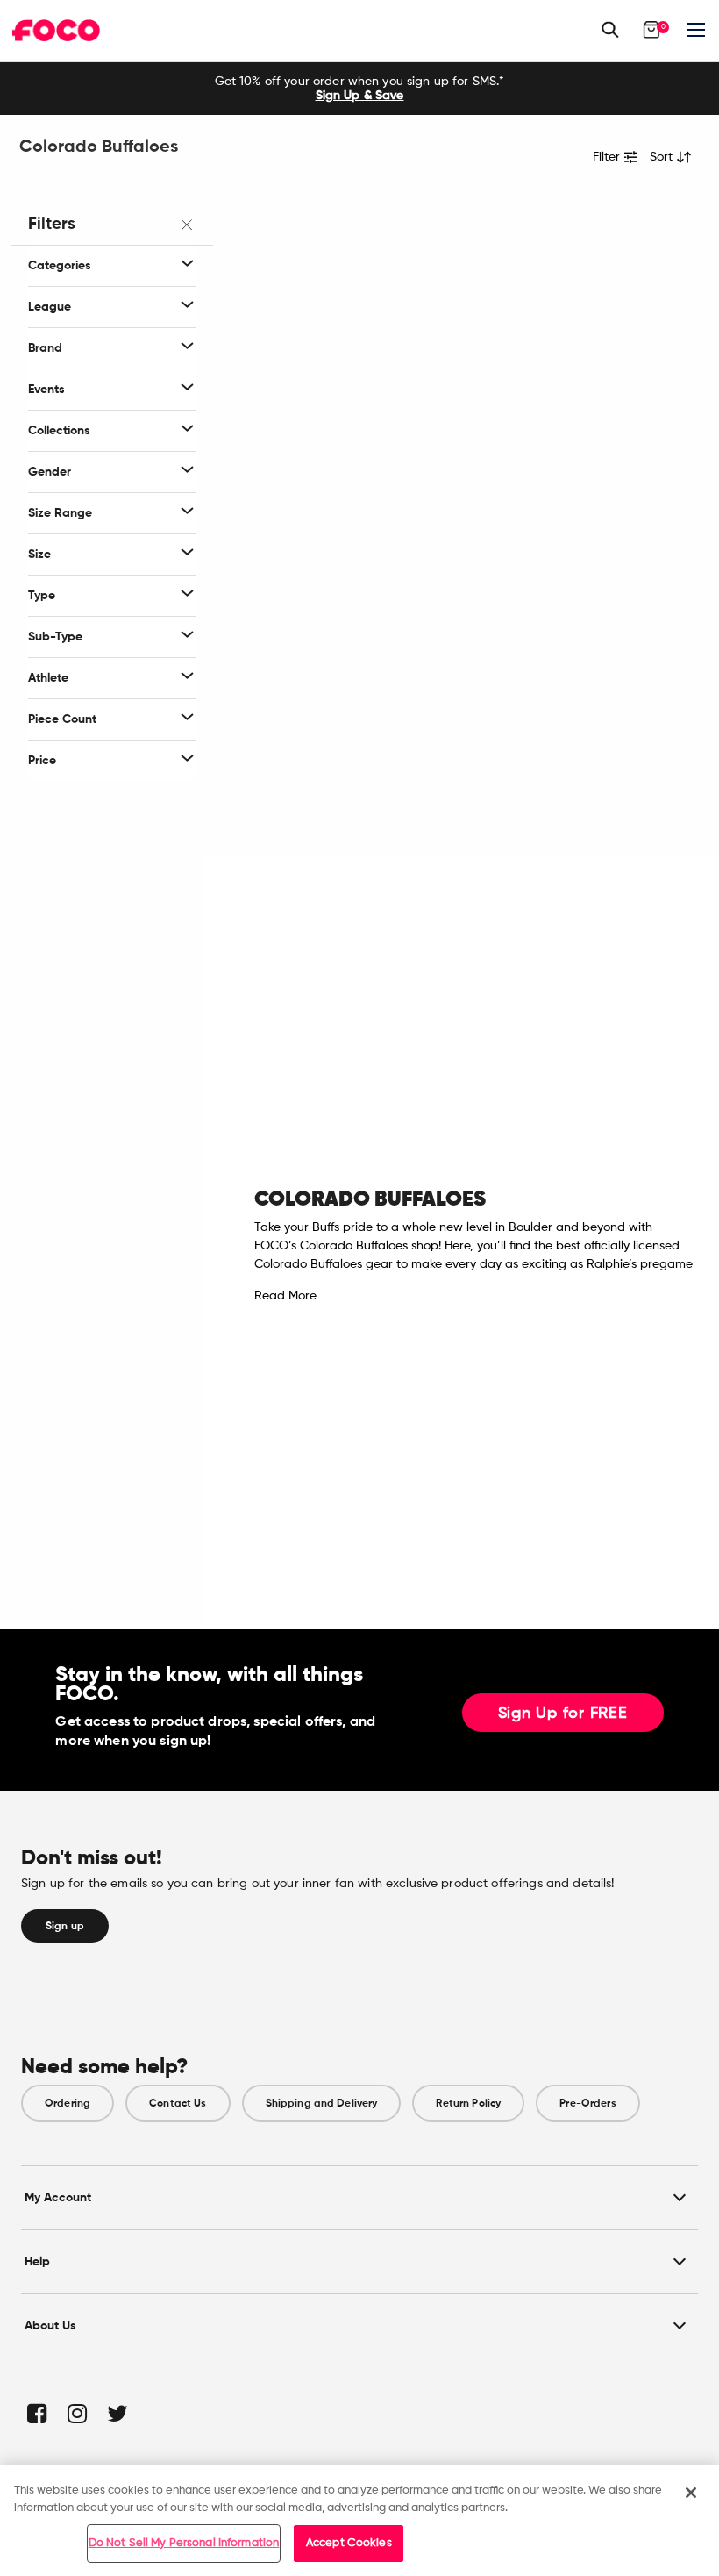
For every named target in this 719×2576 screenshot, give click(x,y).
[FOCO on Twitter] (116, 2413)
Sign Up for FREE (563, 1714)
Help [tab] (37, 2261)
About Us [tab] (50, 2326)
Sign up (65, 1926)
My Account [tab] (58, 2197)
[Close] (691, 2493)
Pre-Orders (587, 2103)
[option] (359, 89)
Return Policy (468, 2103)
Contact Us (178, 2103)
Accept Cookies (349, 2543)
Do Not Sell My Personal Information (184, 2543)
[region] (359, 2520)
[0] (651, 30)
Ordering (68, 2103)
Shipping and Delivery (322, 2103)
